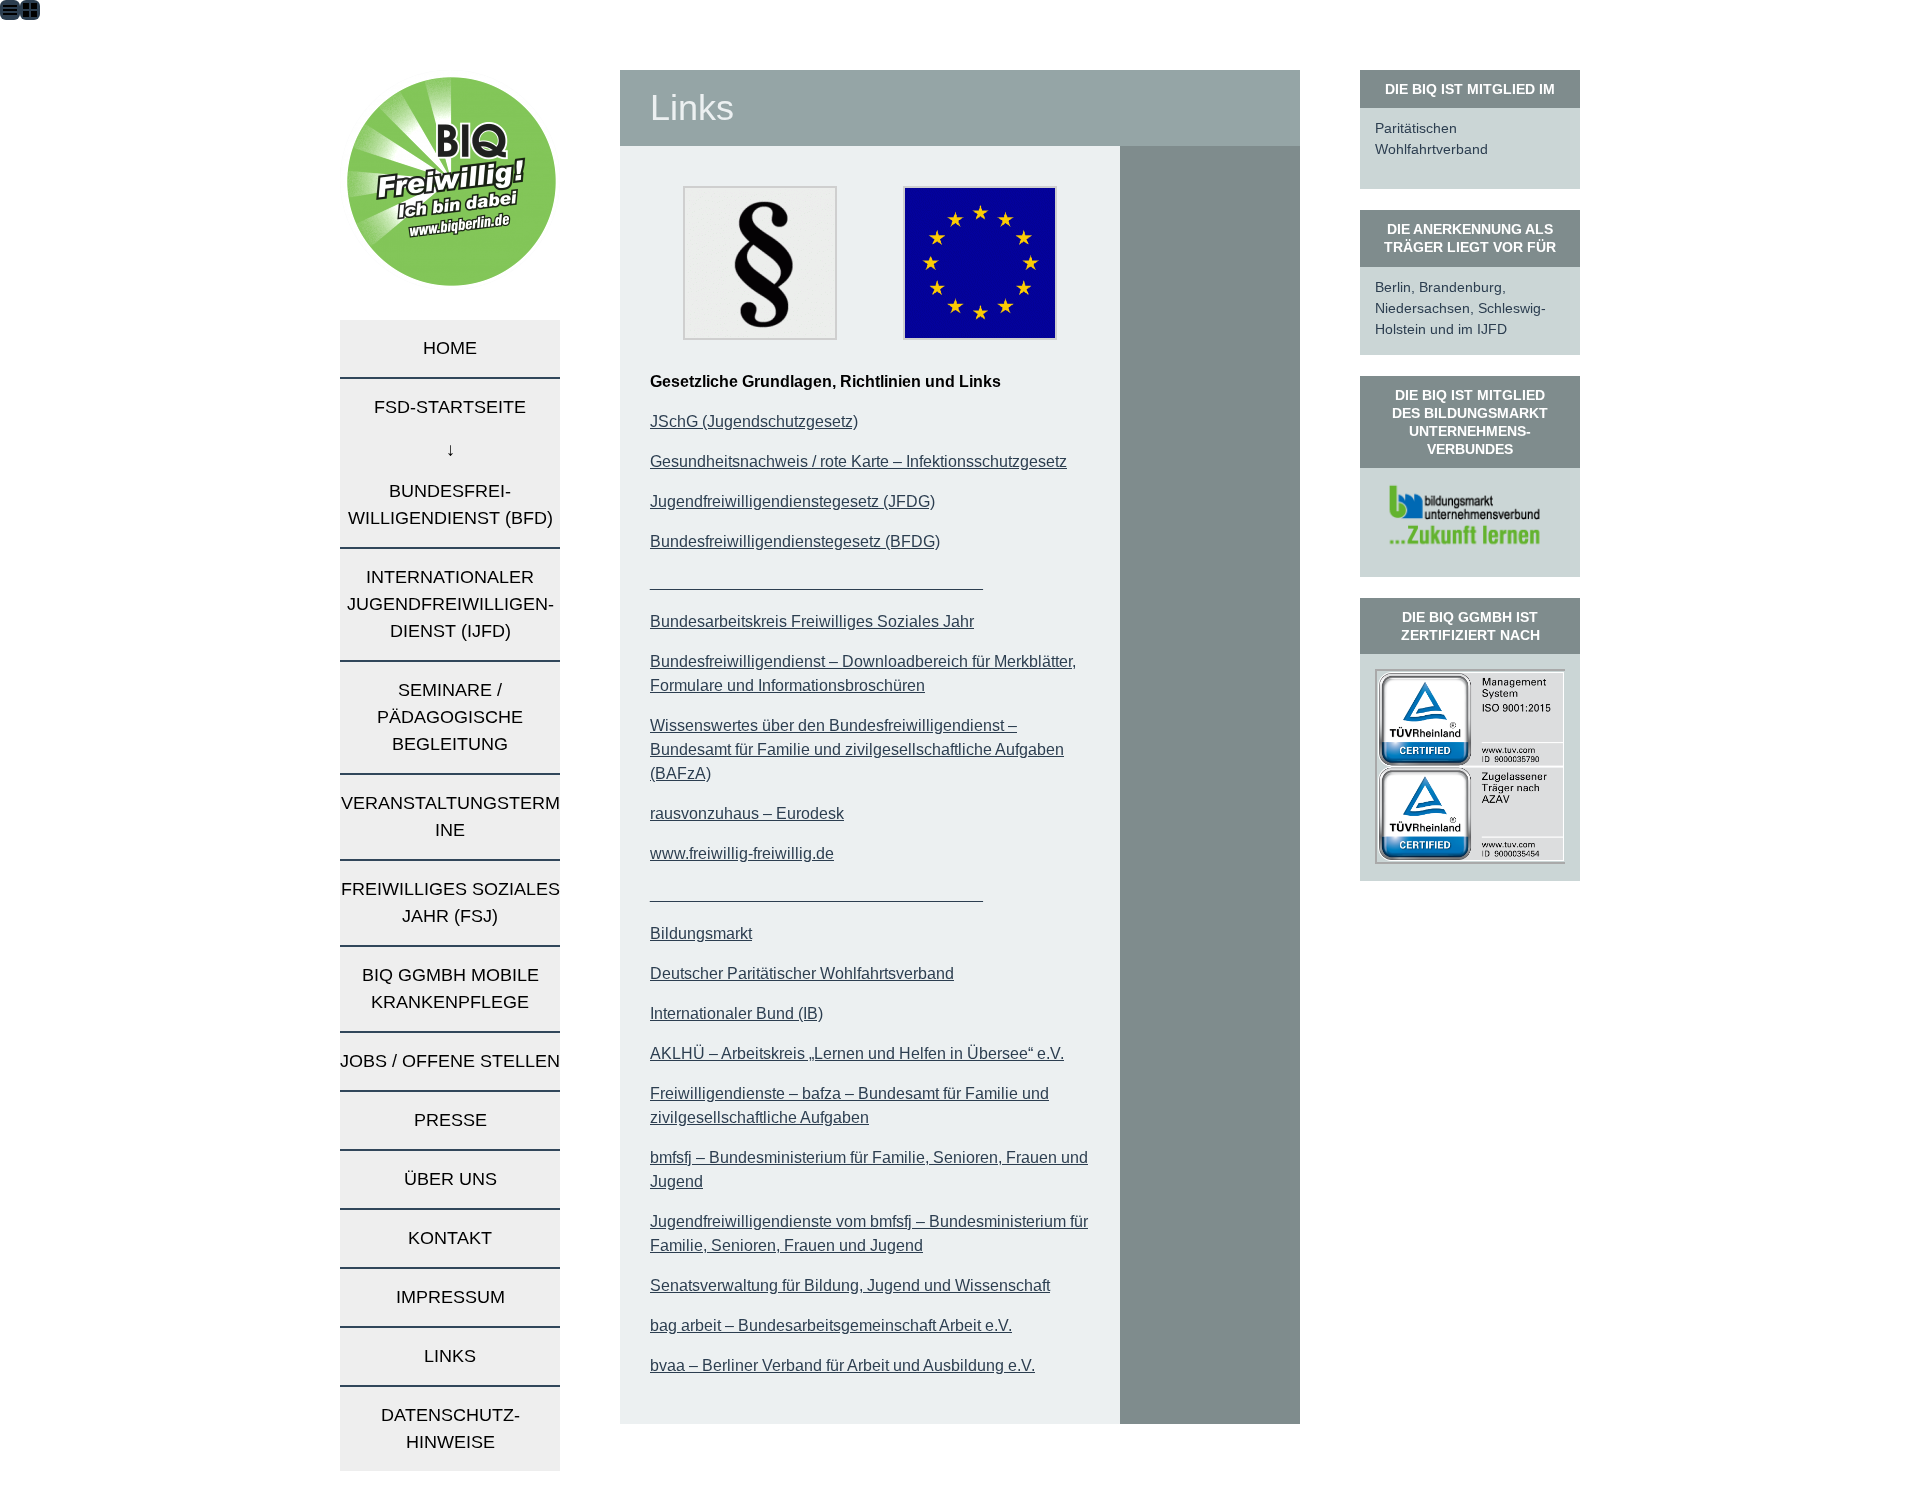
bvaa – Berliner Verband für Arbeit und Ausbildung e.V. (842, 1365)
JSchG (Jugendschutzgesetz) (754, 421)
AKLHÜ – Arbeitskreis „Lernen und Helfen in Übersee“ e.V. (857, 1053)
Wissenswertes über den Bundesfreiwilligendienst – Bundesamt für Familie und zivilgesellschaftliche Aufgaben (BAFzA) (857, 749)
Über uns (450, 1179)
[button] (760, 263)
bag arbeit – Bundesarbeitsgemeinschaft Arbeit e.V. (831, 1325)
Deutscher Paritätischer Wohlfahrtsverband (802, 973)
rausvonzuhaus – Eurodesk (747, 813)
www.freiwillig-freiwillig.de (742, 853)
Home (450, 348)
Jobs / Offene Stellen (450, 1061)
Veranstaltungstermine (450, 816)
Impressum (450, 1297)
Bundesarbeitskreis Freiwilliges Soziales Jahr (812, 621)
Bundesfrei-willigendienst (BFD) (450, 504)
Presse (450, 1120)
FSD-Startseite (450, 407)
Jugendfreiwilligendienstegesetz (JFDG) (792, 501)
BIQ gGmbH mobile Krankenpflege (450, 988)
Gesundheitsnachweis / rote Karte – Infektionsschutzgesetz (858, 461)
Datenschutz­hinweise (450, 1428)
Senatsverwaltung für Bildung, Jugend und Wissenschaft (850, 1285)
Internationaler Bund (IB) (736, 1013)
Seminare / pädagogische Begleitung (450, 717)
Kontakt (450, 1238)
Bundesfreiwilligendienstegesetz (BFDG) (795, 541)
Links (450, 1356)
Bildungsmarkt (701, 933)
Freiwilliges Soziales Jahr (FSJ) (450, 902)
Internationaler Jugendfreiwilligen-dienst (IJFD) (450, 604)
